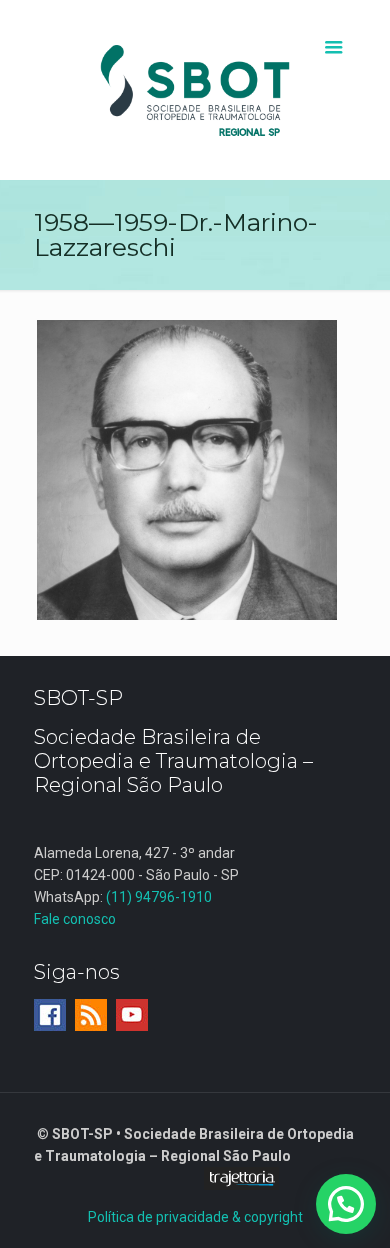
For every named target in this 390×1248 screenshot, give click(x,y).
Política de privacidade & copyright (195, 1217)
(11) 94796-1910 (159, 897)
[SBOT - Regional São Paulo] (195, 90)
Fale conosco (75, 919)
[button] (346, 1204)
